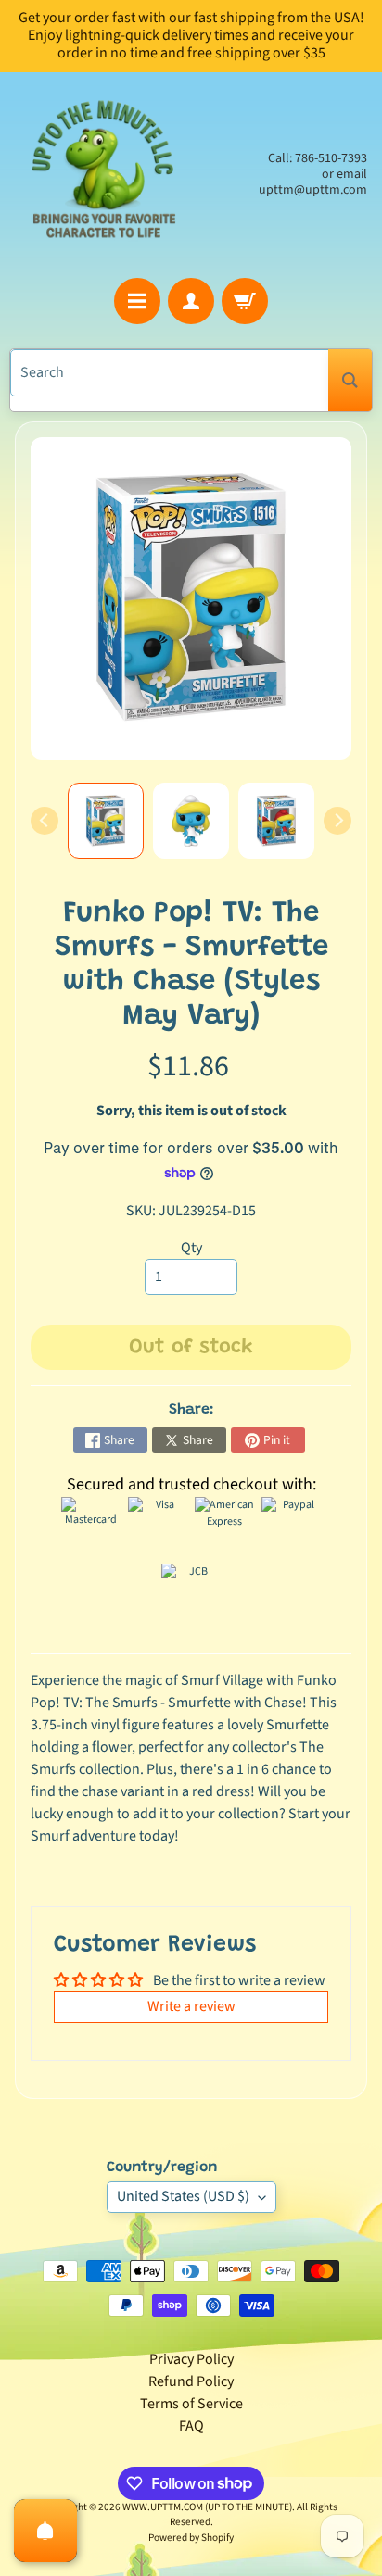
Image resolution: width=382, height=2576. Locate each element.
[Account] (191, 301)
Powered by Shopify (191, 2538)
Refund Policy (191, 2381)
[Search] (350, 380)
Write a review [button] (191, 2006)
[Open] (45, 2531)
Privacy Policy (191, 2359)
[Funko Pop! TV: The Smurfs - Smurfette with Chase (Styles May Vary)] (106, 821)
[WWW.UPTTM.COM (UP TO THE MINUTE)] (103, 175)
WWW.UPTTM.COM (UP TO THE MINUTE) (207, 2507)
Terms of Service (191, 2404)
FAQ (191, 2426)
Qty (191, 1248)
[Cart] (245, 301)
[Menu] (137, 301)
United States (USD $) (183, 2196)
